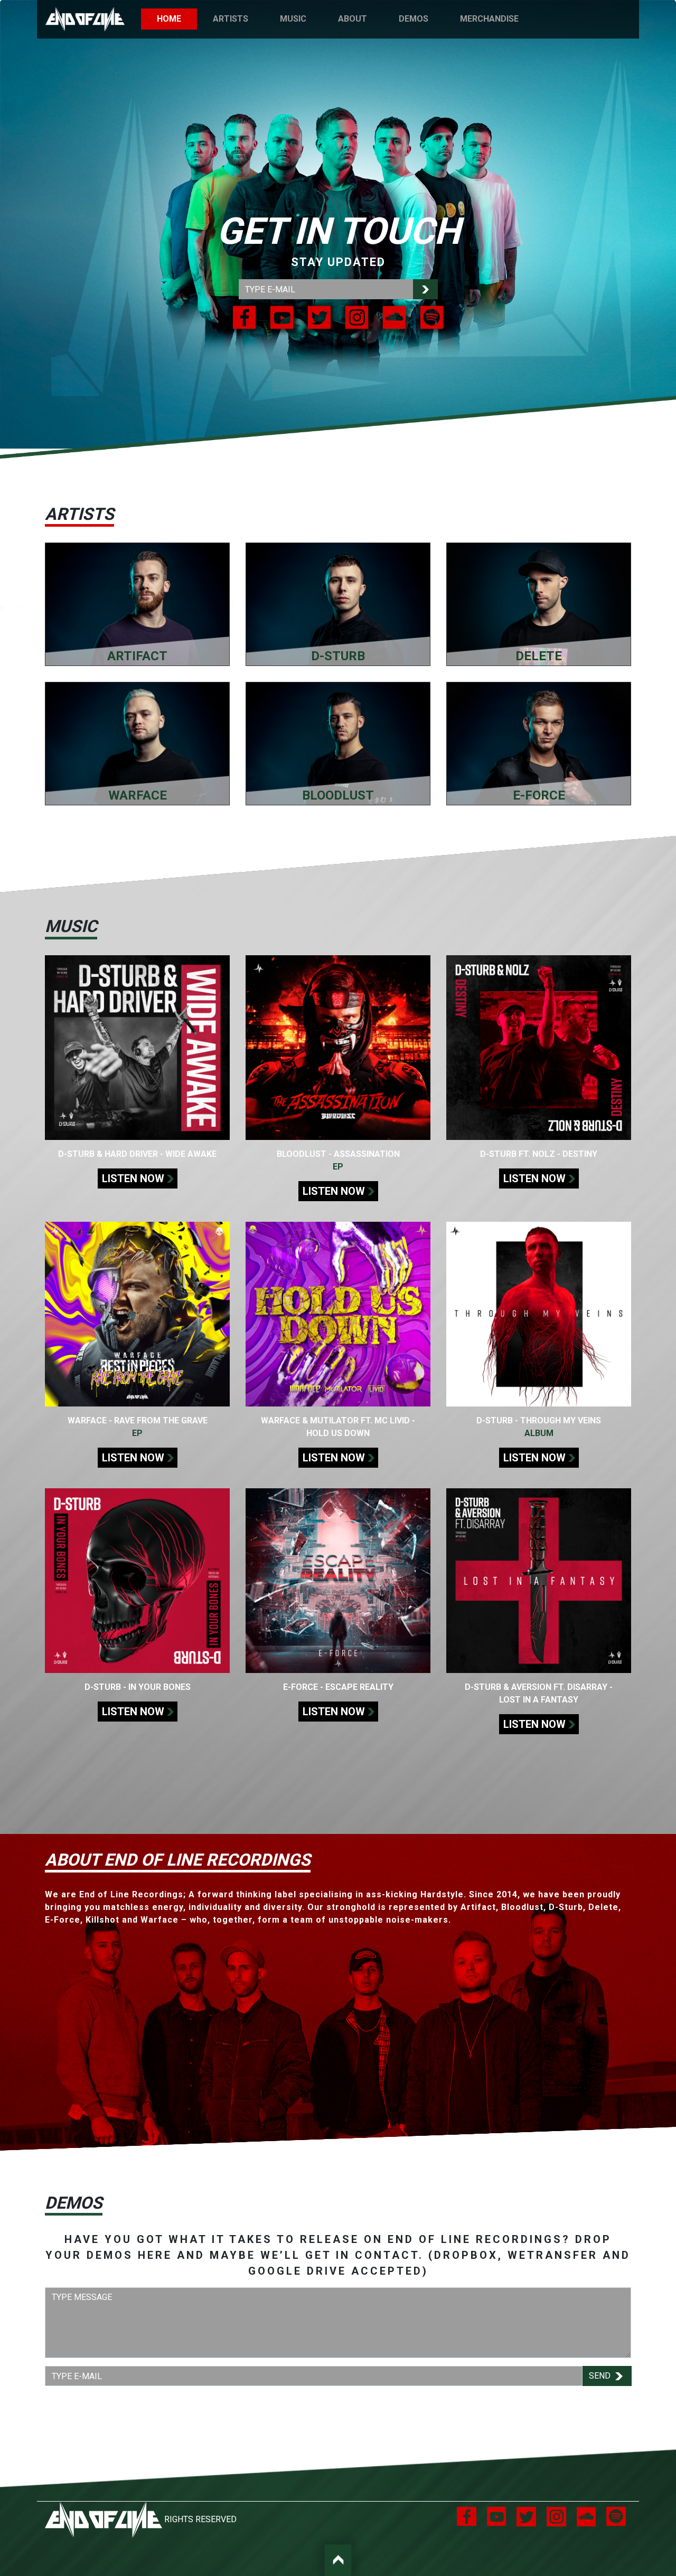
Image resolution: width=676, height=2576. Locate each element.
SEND (601, 2376)
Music (293, 19)
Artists (231, 19)
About (353, 19)
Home (177, 19)
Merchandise (489, 19)
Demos (414, 19)
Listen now (133, 1178)
